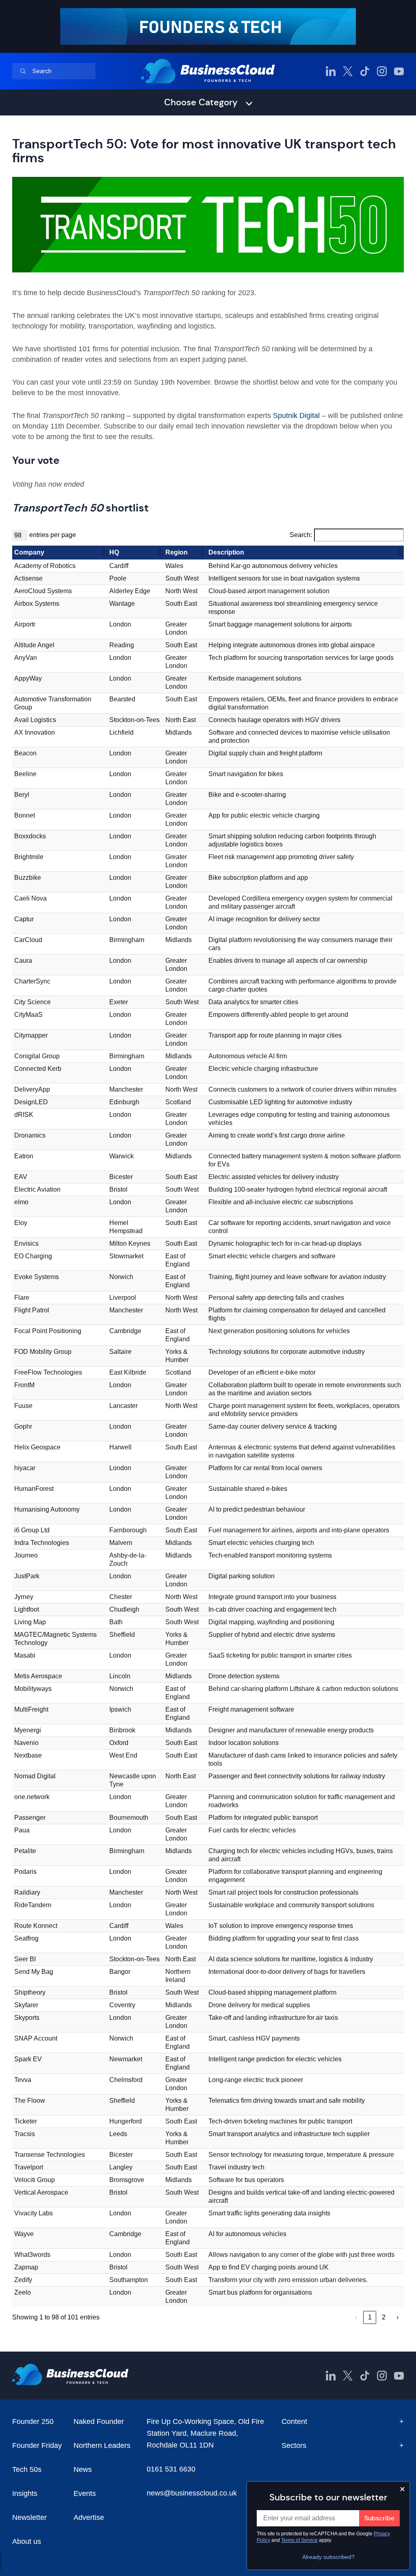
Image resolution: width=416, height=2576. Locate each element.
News (83, 2469)
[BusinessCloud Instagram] (382, 71)
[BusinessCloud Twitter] (348, 71)
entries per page (53, 535)
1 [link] (370, 2317)
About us (27, 2541)
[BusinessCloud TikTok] (365, 71)
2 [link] (384, 2317)
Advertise (89, 2517)
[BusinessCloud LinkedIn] (331, 71)
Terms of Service (299, 2540)
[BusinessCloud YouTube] (399, 71)
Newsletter (29, 2517)
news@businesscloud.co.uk (192, 2493)
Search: (301, 535)
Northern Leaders (102, 2445)
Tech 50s (27, 2469)
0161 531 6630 (171, 2469)
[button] (103, 553)
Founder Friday (37, 2445)
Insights (25, 2493)
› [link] (398, 2317)
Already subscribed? (328, 2557)
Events (85, 2493)
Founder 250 (33, 2422)
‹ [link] (356, 2317)
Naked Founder (99, 2422)
